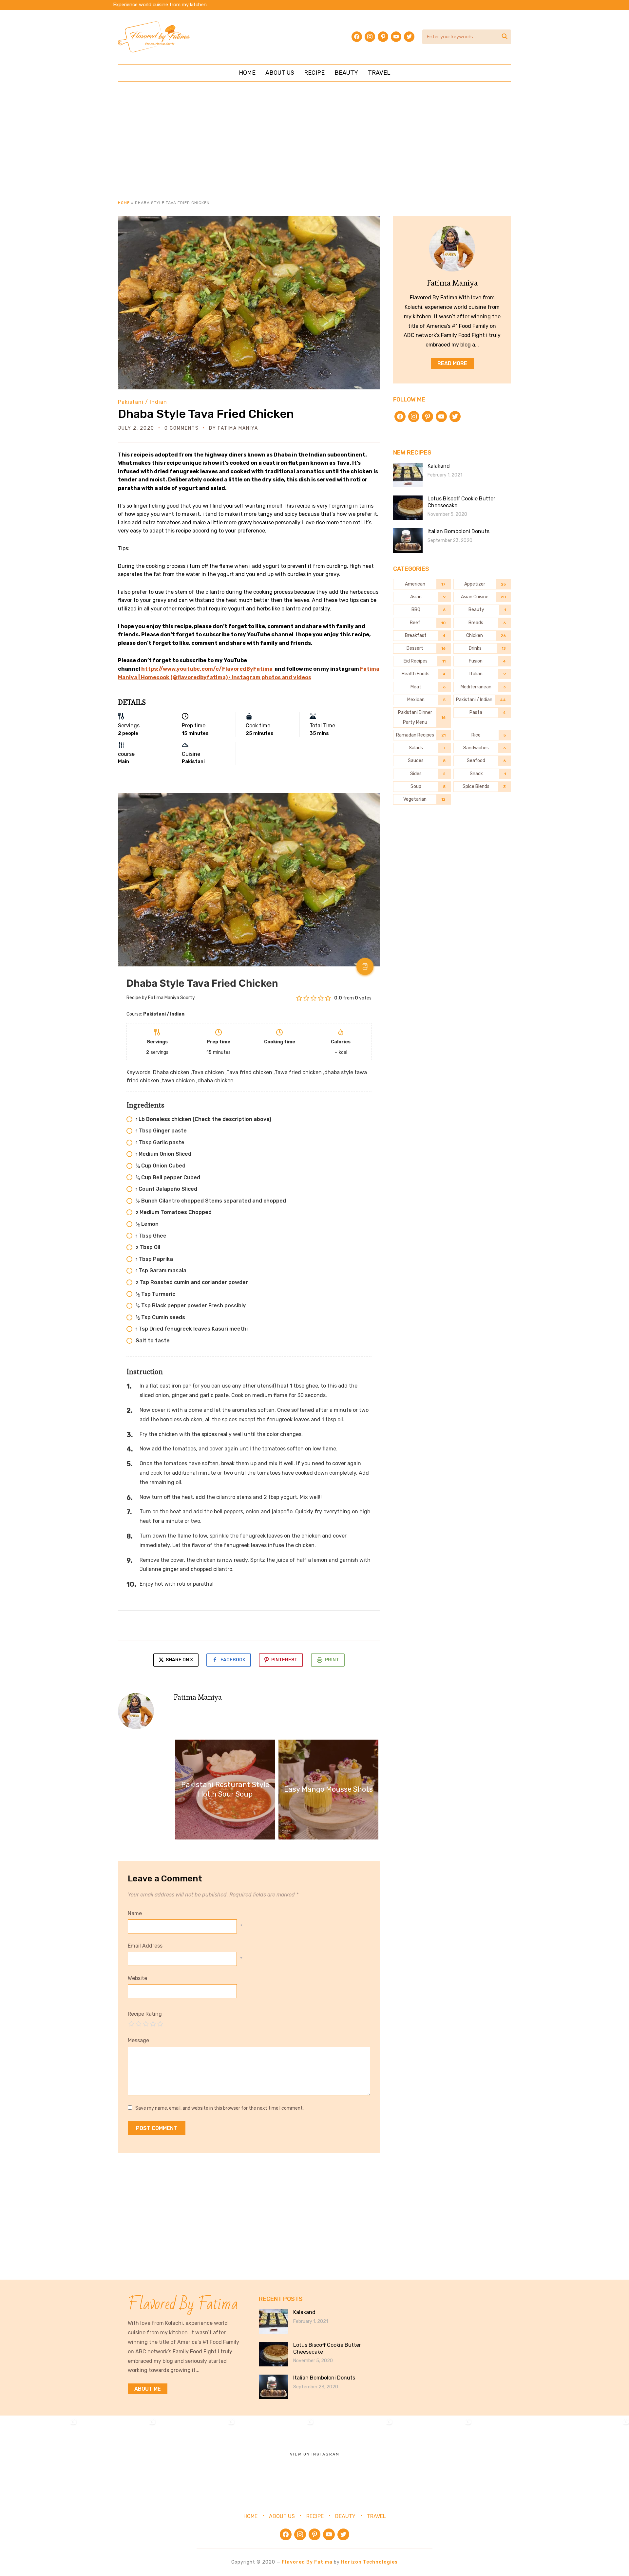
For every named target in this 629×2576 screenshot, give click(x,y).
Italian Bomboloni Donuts (458, 531)
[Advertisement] (314, 140)
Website (137, 1978)
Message (138, 2040)
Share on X (179, 1660)
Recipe (314, 73)
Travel (379, 73)
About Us (280, 73)
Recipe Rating (145, 2014)
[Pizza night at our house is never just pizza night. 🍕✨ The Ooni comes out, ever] (39, 2455)
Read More (452, 363)
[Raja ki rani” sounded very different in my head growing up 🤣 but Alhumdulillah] (197, 2455)
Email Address (145, 1946)
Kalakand (439, 466)
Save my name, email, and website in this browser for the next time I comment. (219, 2108)
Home (247, 73)
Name (135, 1913)
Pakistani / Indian (143, 402)
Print (332, 1660)
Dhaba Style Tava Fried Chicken (206, 414)
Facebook (233, 1660)
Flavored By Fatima (307, 2562)
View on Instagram (315, 2454)
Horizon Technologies (369, 2562)
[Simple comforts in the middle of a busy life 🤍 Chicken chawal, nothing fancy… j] (276, 2455)
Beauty (346, 73)
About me (148, 2389)
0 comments (182, 428)
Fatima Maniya (238, 428)
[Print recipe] (365, 966)
